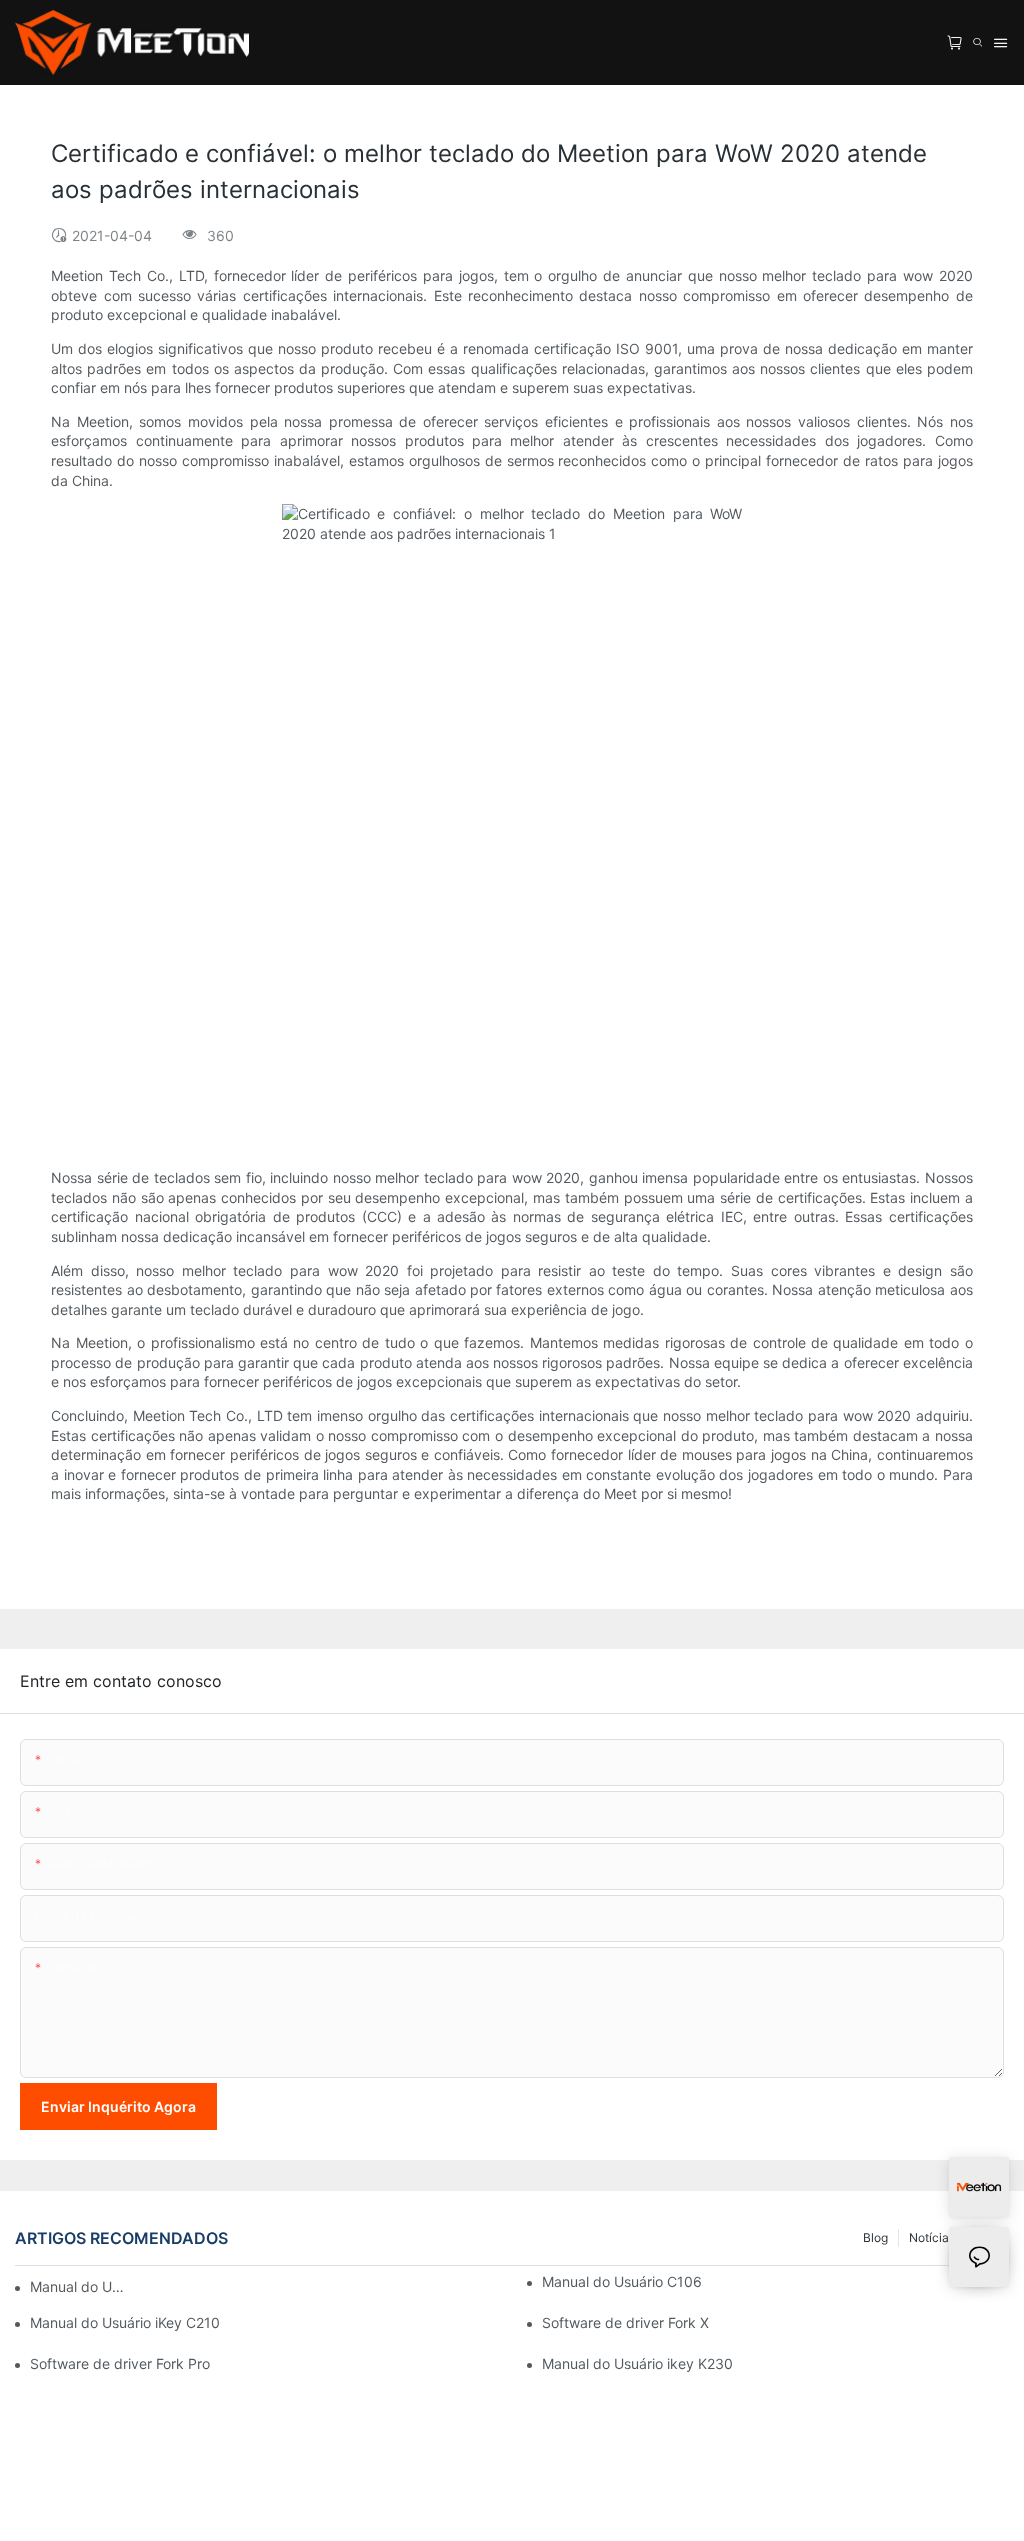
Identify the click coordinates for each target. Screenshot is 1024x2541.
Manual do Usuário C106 (622, 2281)
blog (875, 2237)
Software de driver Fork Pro (120, 2363)
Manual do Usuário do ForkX (79, 2286)
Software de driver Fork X (625, 2322)
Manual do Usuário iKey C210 (125, 2322)
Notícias (932, 2237)
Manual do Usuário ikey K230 (637, 2363)
